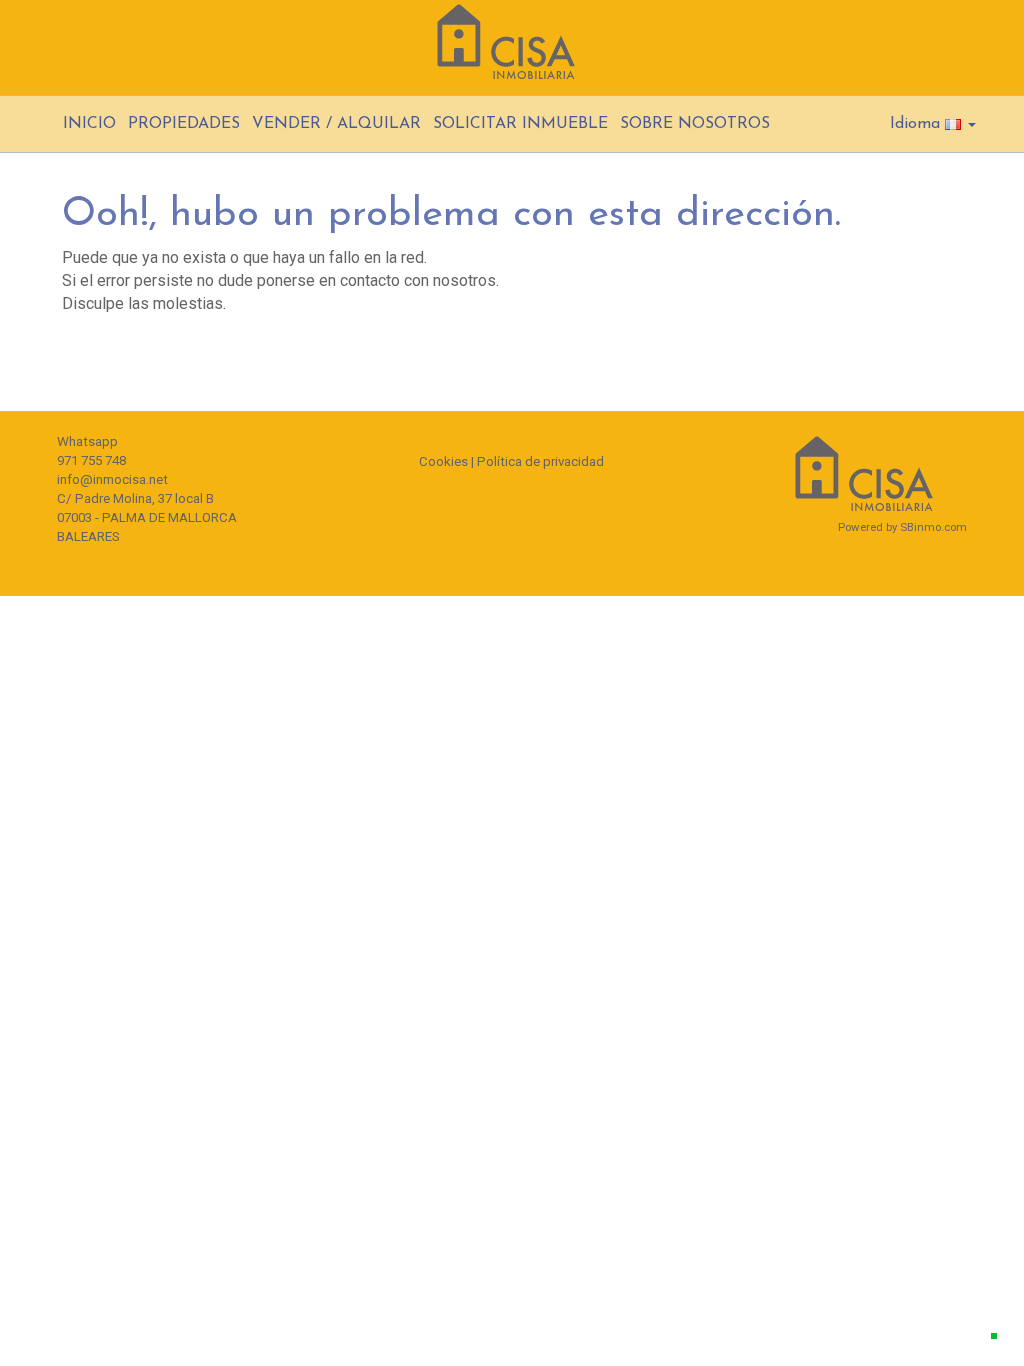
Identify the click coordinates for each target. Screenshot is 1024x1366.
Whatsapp (87, 441)
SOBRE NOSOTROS (695, 124)
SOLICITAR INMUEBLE (520, 124)
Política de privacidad (540, 461)
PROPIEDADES (184, 124)
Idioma (917, 124)
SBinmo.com (933, 527)
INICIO (89, 124)
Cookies (443, 461)
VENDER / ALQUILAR (336, 124)
